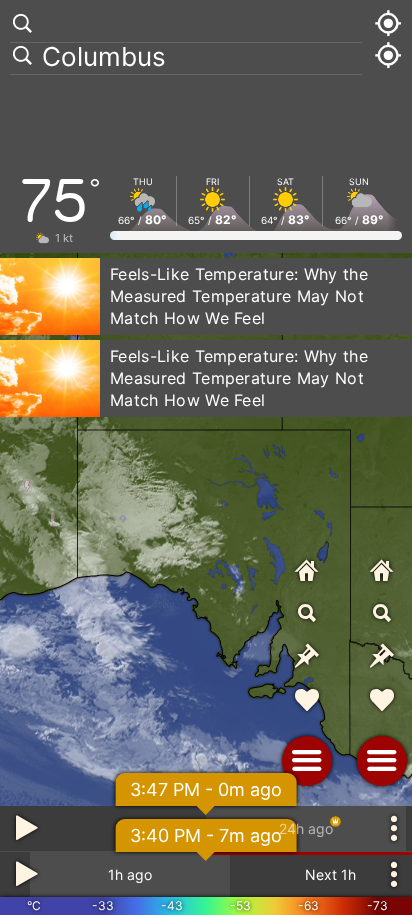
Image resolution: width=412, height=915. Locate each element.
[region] (206, 457)
